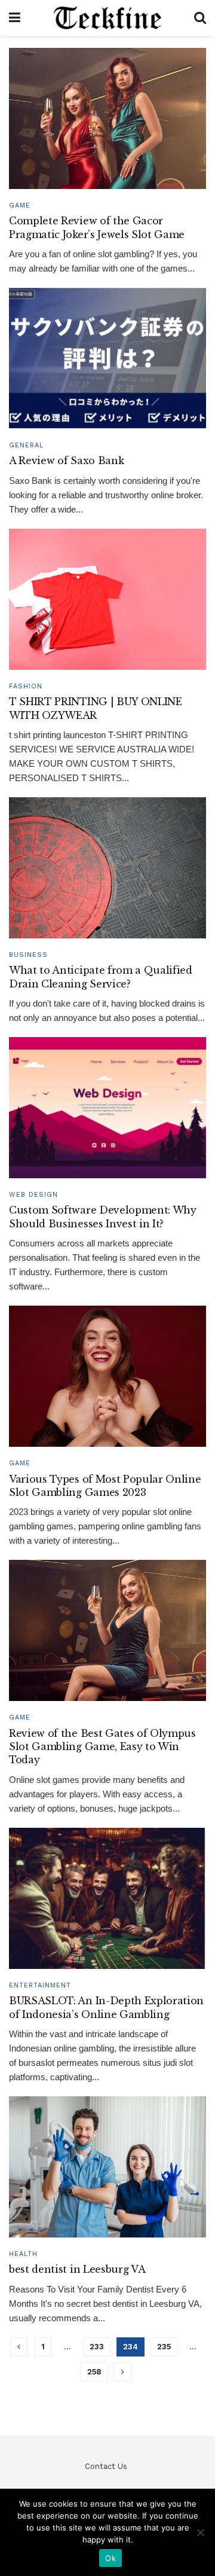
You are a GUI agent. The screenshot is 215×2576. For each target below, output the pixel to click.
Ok (110, 2558)
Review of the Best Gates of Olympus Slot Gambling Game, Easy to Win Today (102, 1747)
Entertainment (40, 1985)
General (26, 445)
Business (28, 955)
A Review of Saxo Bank (66, 461)
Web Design (33, 1195)
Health (23, 2254)
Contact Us (106, 2466)
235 (164, 2347)
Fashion (26, 686)
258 (94, 2372)
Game (20, 205)
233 (97, 2347)
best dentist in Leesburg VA (77, 2269)
